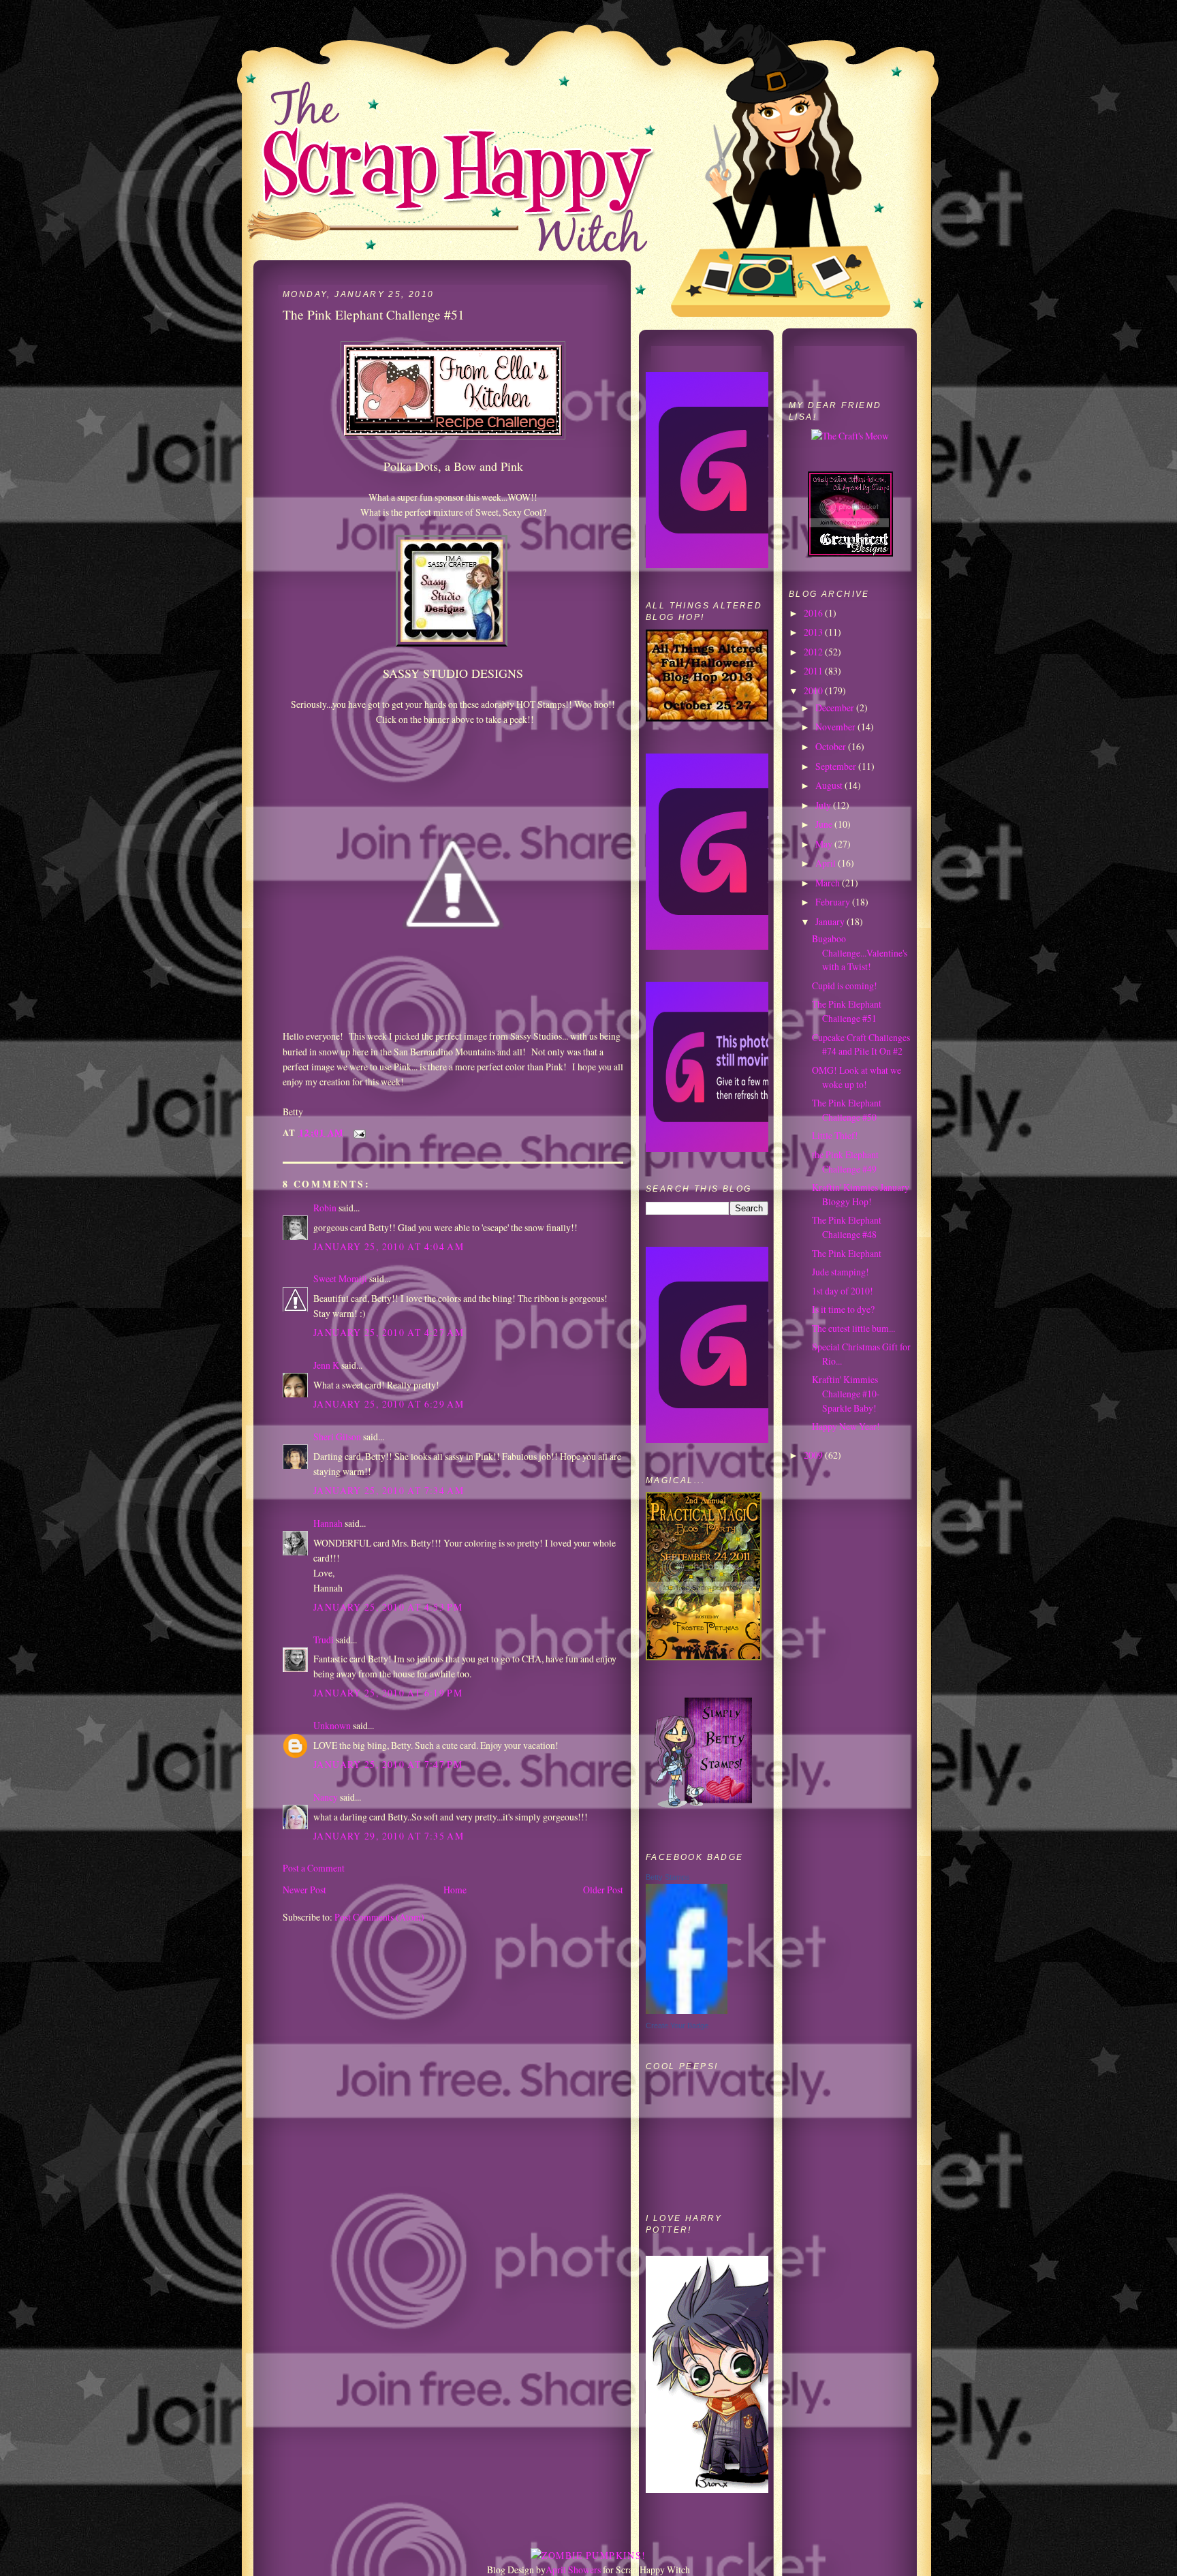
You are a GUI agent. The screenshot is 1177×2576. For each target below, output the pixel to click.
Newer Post (304, 1890)
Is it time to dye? (843, 1309)
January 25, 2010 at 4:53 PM (388, 1607)
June (825, 824)
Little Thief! (835, 1135)
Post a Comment (314, 1868)
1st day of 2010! (843, 1291)
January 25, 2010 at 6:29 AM (389, 1404)
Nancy (326, 1797)
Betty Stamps (668, 1877)
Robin (325, 1208)
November (836, 727)
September (837, 766)
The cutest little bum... (853, 1328)
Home (455, 1890)
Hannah (328, 1523)
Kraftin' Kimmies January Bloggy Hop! (861, 1194)
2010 (814, 690)
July (824, 805)
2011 (814, 671)
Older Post (603, 1890)
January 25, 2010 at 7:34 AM (389, 1490)
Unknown (332, 1725)
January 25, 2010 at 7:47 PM (388, 1764)
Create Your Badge (677, 2026)
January (831, 921)
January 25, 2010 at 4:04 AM (389, 1246)
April (827, 863)
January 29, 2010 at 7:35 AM (389, 1836)
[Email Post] (358, 1132)
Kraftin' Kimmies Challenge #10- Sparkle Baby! (846, 1393)
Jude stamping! (841, 1272)
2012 (814, 652)
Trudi (324, 1640)
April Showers (573, 2570)
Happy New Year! (846, 1426)
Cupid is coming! (845, 986)
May (825, 844)
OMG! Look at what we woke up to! (857, 1077)
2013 (814, 632)
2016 (814, 613)
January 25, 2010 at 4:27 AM (389, 1332)
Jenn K (326, 1365)
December (836, 708)
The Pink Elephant (847, 1253)
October (832, 746)
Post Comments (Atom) (379, 1917)
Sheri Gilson (337, 1437)
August (830, 785)
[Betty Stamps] (687, 2010)
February (834, 902)
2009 (814, 1455)
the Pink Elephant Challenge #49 (845, 1162)
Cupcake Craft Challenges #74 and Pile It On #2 (861, 1044)
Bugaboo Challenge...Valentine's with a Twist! (860, 952)
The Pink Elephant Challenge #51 (847, 1011)
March (829, 883)
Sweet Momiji (340, 1278)
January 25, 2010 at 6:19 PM (388, 1693)
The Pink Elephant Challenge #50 (847, 1110)
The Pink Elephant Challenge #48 (847, 1227)
